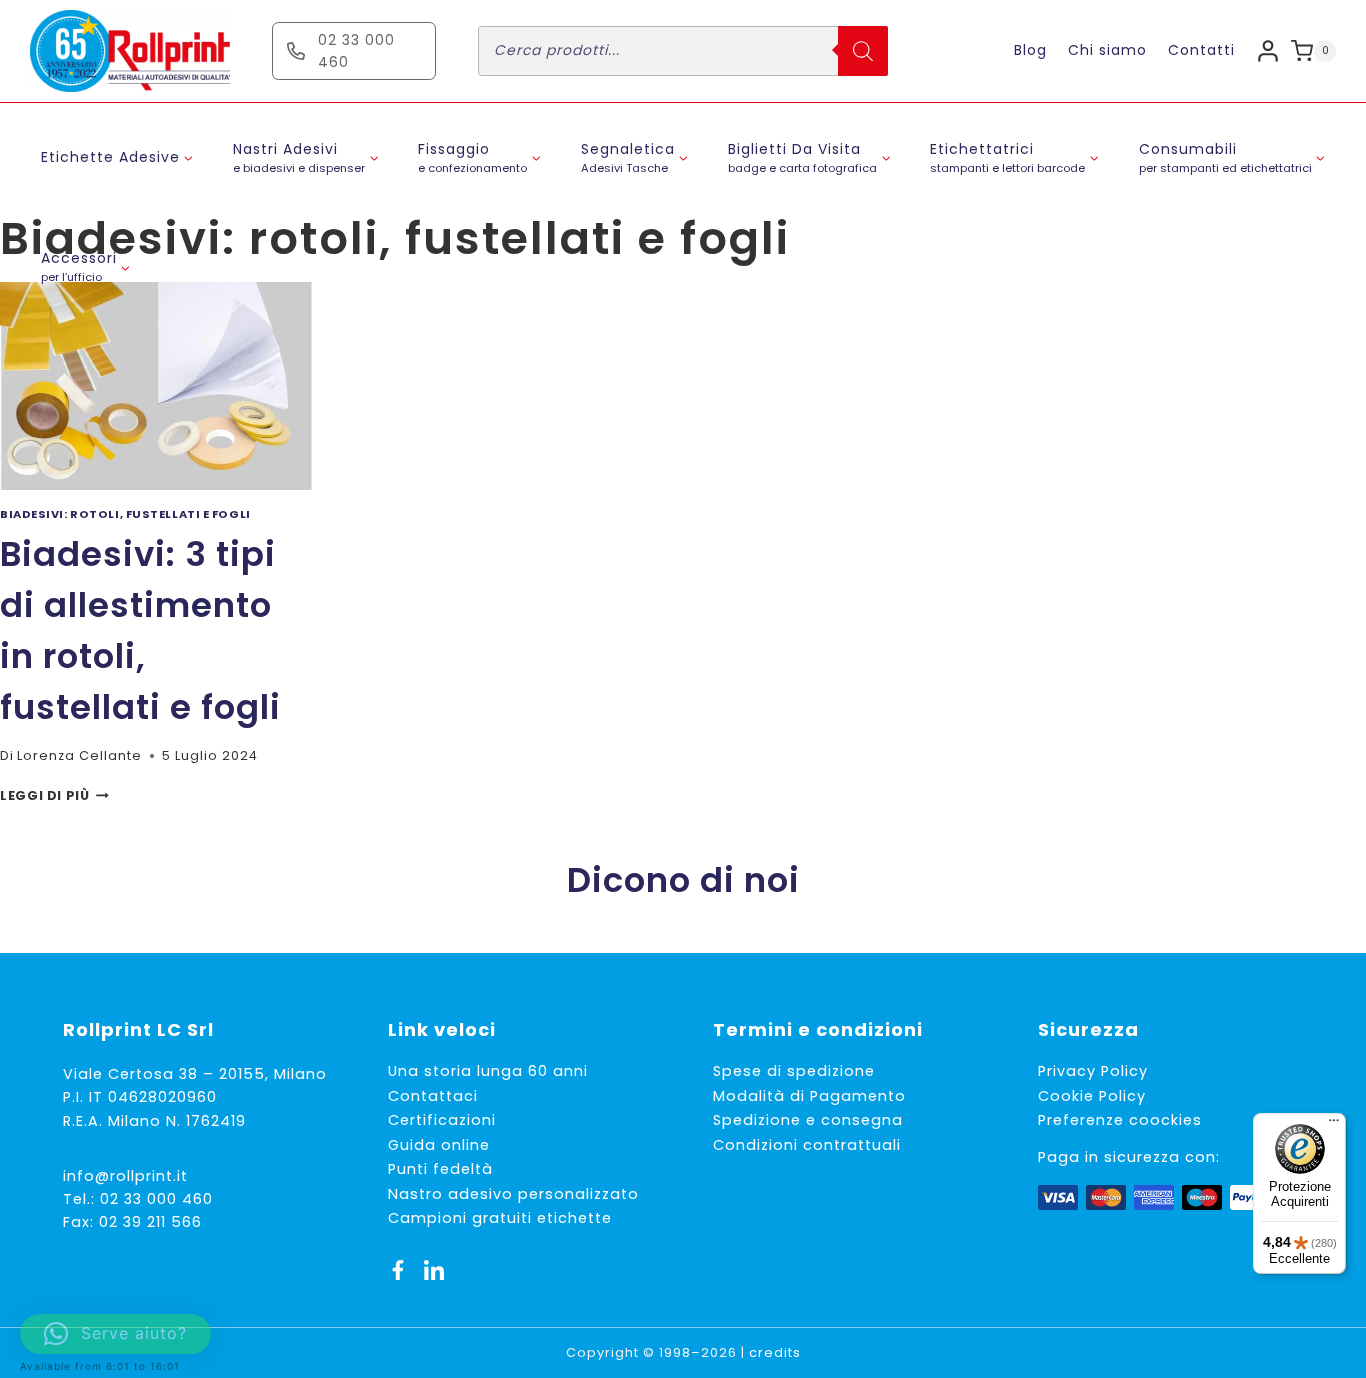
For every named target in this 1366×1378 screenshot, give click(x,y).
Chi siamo (1107, 50)
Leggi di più (54, 795)
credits (775, 1352)
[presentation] (156, 386)
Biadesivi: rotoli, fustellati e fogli (125, 514)
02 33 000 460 (156, 1199)
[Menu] (1334, 1125)
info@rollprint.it (125, 1176)
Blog (1030, 50)
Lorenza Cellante (79, 755)
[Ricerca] (863, 51)
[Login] (1268, 50)
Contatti (1201, 50)
